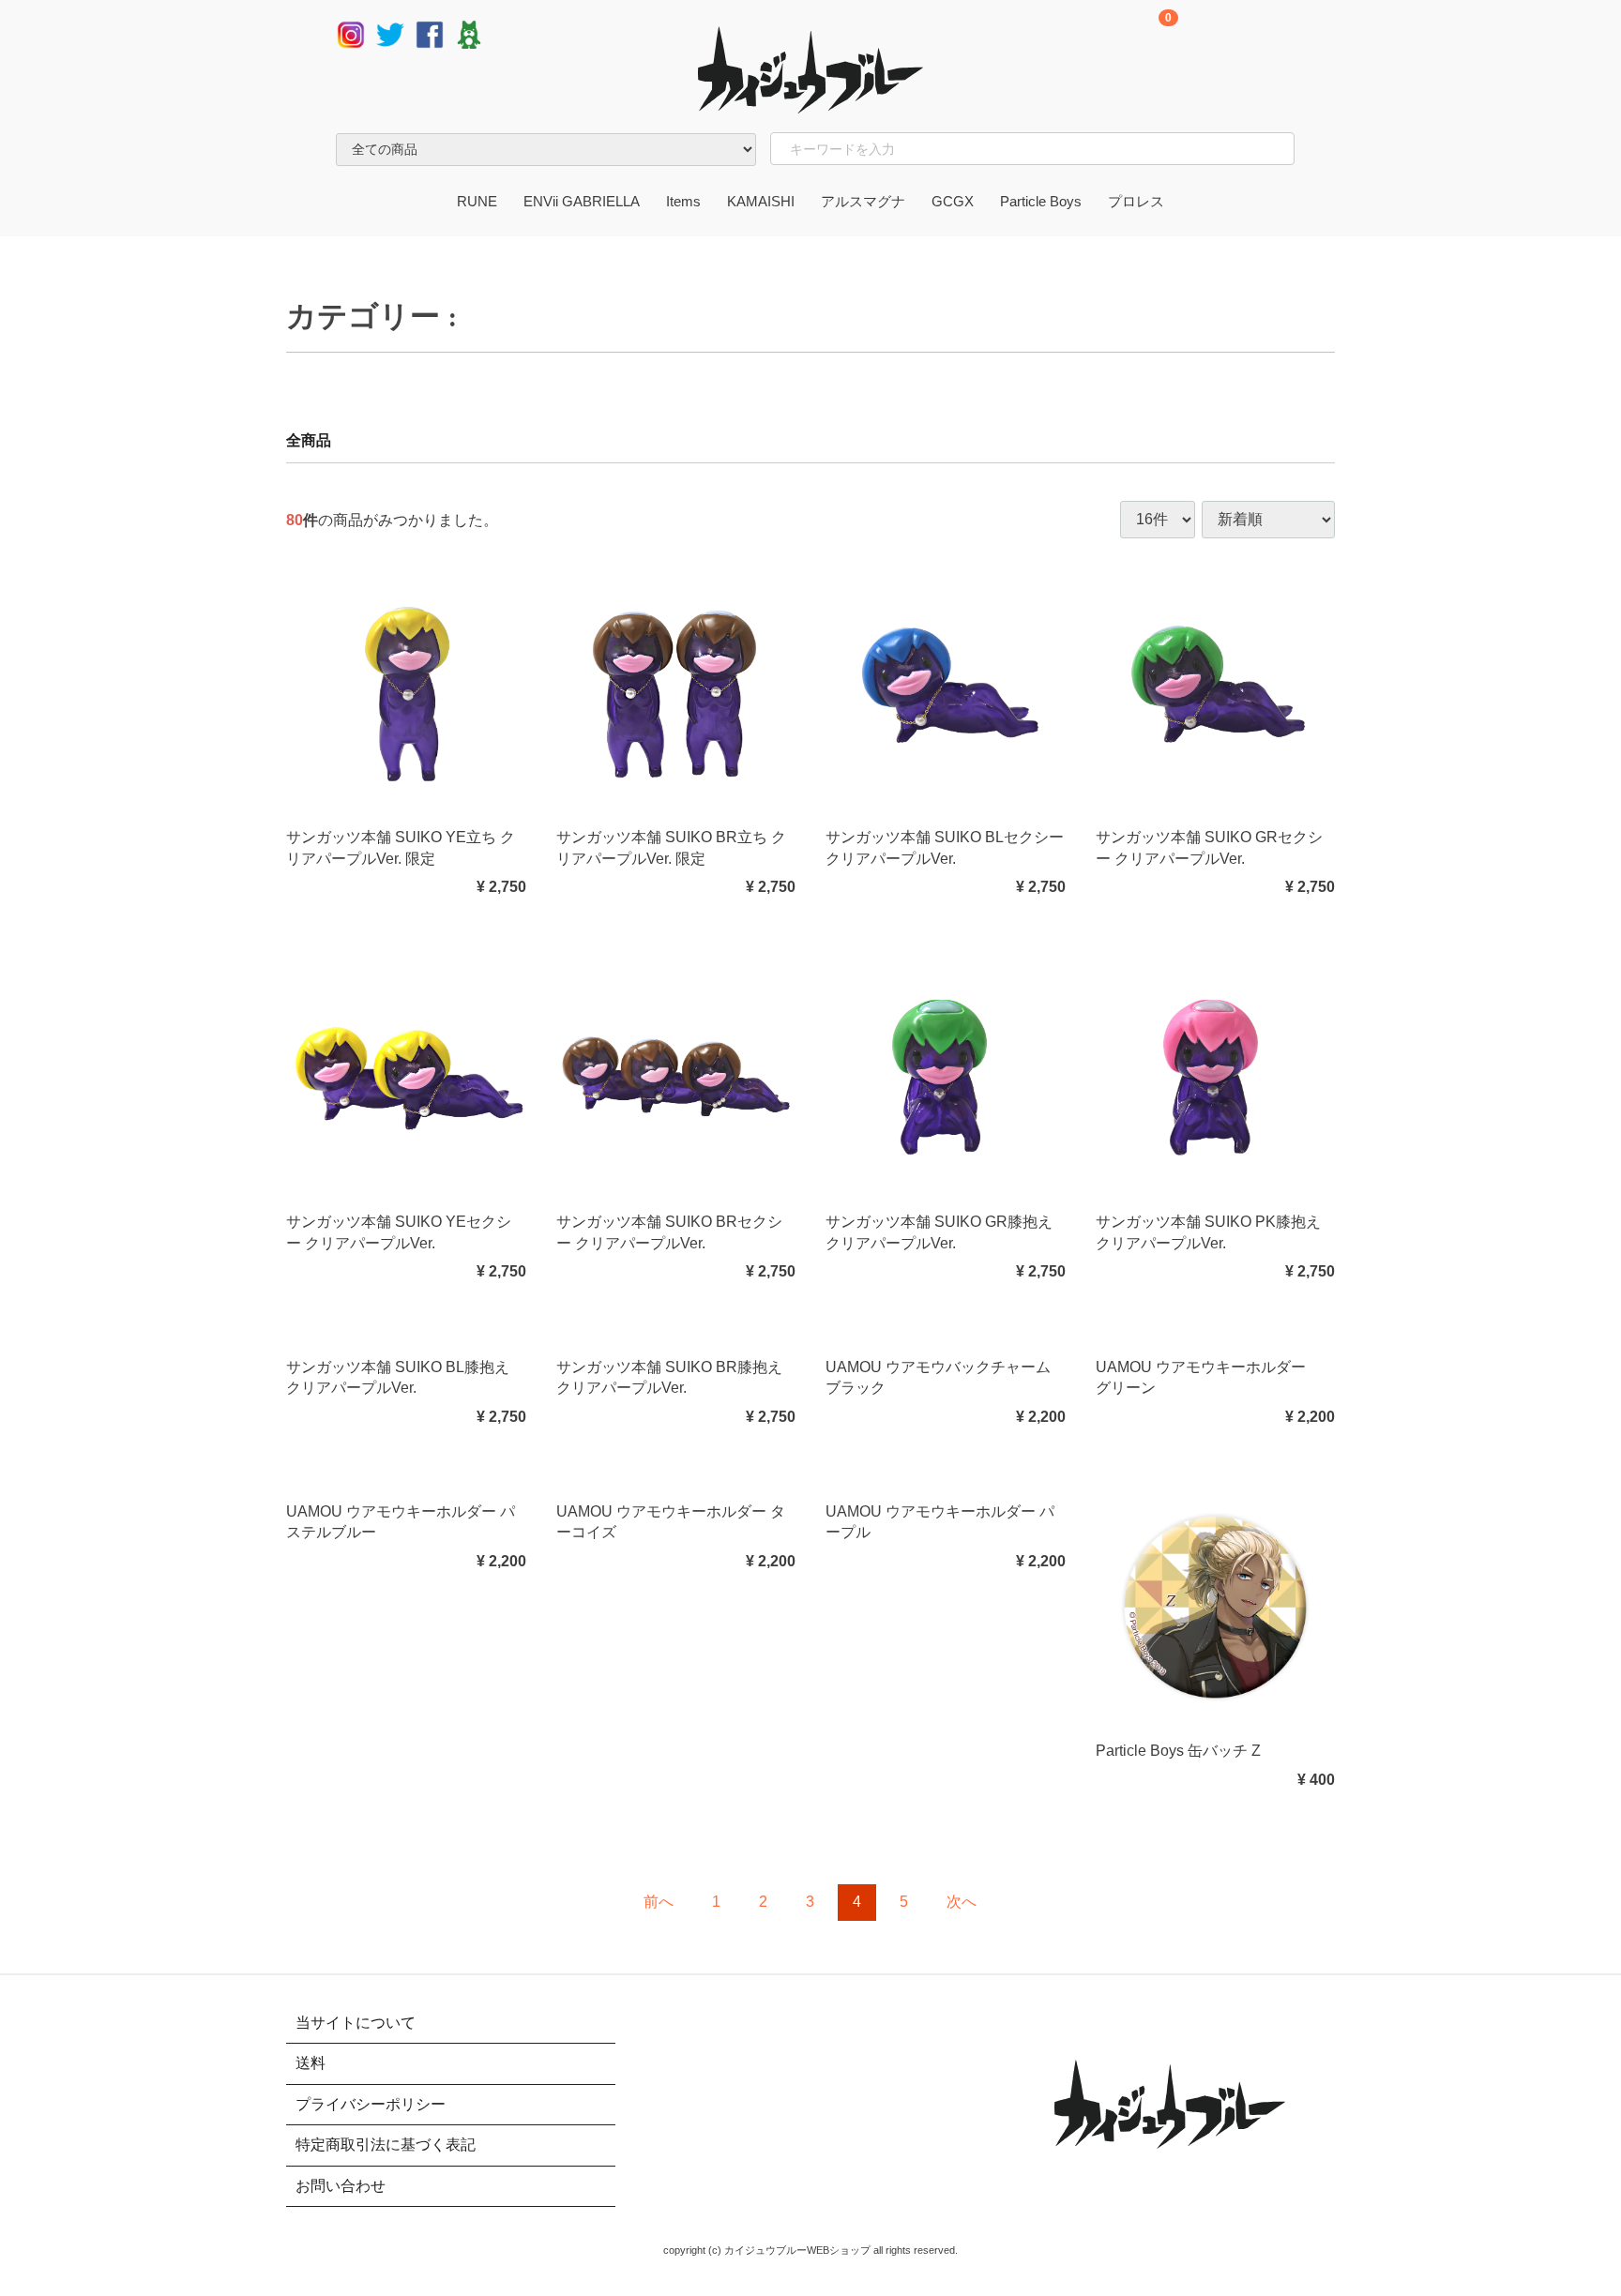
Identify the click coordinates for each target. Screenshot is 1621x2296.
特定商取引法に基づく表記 (386, 2145)
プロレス (1136, 201)
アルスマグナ (863, 201)
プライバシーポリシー (371, 2104)
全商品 (309, 440)
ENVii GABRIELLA (582, 201)
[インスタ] (351, 33)
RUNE (477, 201)
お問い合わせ (341, 2185)
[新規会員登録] (1206, 36)
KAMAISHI (761, 201)
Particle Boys (1041, 201)
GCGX (953, 201)
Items (683, 201)
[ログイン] (1293, 36)
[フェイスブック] (430, 33)
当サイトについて (356, 2023)
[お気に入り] (1250, 36)
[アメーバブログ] (469, 33)
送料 (311, 2063)
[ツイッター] (390, 33)
